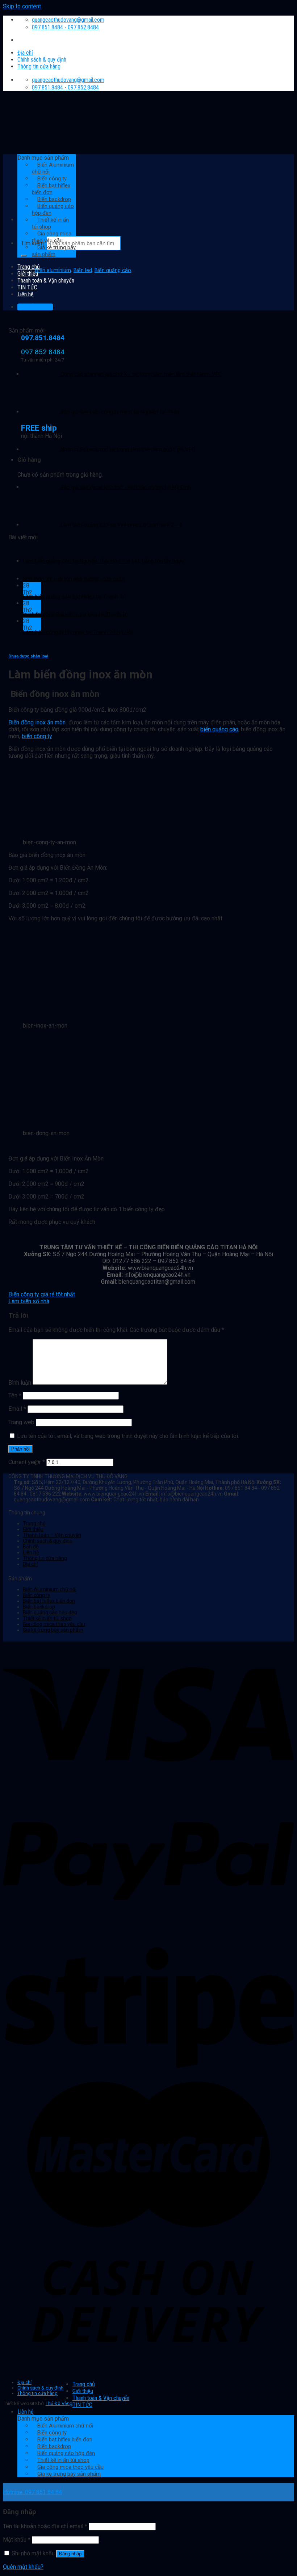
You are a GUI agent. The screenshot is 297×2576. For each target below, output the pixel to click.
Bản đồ (31, 1547)
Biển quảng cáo (113, 270)
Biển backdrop (39, 1607)
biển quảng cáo (219, 729)
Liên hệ (31, 1552)
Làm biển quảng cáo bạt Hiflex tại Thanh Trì (74, 597)
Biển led (83, 270)
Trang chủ (29, 267)
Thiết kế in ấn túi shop (50, 223)
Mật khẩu (17, 2540)
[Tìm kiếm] (24, 256)
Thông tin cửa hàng (39, 66)
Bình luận (20, 1383)
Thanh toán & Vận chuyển (46, 281)
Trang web (21, 1422)
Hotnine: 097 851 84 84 (32, 2492)
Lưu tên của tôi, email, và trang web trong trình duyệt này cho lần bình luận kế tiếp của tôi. (128, 1436)
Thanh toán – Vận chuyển (52, 1535)
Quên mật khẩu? (23, 2567)
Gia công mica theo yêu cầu (52, 237)
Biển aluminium (53, 270)
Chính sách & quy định (42, 60)
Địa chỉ (25, 53)
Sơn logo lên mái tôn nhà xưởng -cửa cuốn (74, 579)
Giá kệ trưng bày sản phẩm (54, 251)
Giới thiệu (28, 274)
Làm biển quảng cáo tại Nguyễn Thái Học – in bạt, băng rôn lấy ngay (103, 561)
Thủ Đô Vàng (59, 2403)
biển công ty (37, 736)
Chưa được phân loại (28, 656)
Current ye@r (27, 1462)
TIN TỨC (27, 287)
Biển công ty (37, 1595)
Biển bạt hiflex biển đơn (49, 1601)
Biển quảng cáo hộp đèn (50, 1613)
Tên (15, 1395)
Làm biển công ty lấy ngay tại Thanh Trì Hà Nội (78, 632)
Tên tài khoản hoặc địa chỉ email (45, 2526)
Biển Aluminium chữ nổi (50, 1589)
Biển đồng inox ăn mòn (37, 722)
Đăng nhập (70, 2554)
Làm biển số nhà (29, 1301)
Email (17, 1409)
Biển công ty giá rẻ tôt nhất (42, 1294)
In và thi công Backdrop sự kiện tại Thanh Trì (75, 614)
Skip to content (22, 6)
